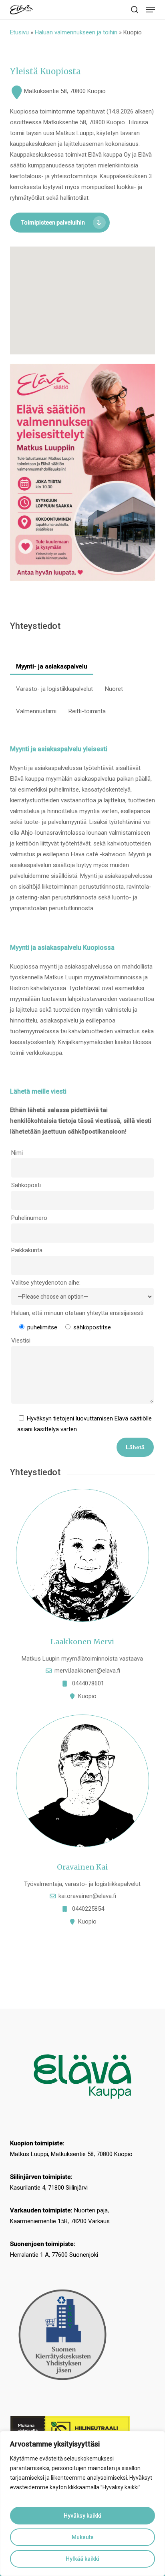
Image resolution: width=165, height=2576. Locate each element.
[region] (82, 2503)
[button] (151, 10)
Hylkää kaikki (82, 2559)
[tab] (52, 663)
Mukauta (83, 2537)
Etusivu (19, 32)
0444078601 (88, 1683)
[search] (135, 10)
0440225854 (88, 1909)
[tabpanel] (82, 1347)
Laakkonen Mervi (82, 1642)
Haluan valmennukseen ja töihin (76, 32)
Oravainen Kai (82, 1867)
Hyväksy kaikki (82, 2516)
